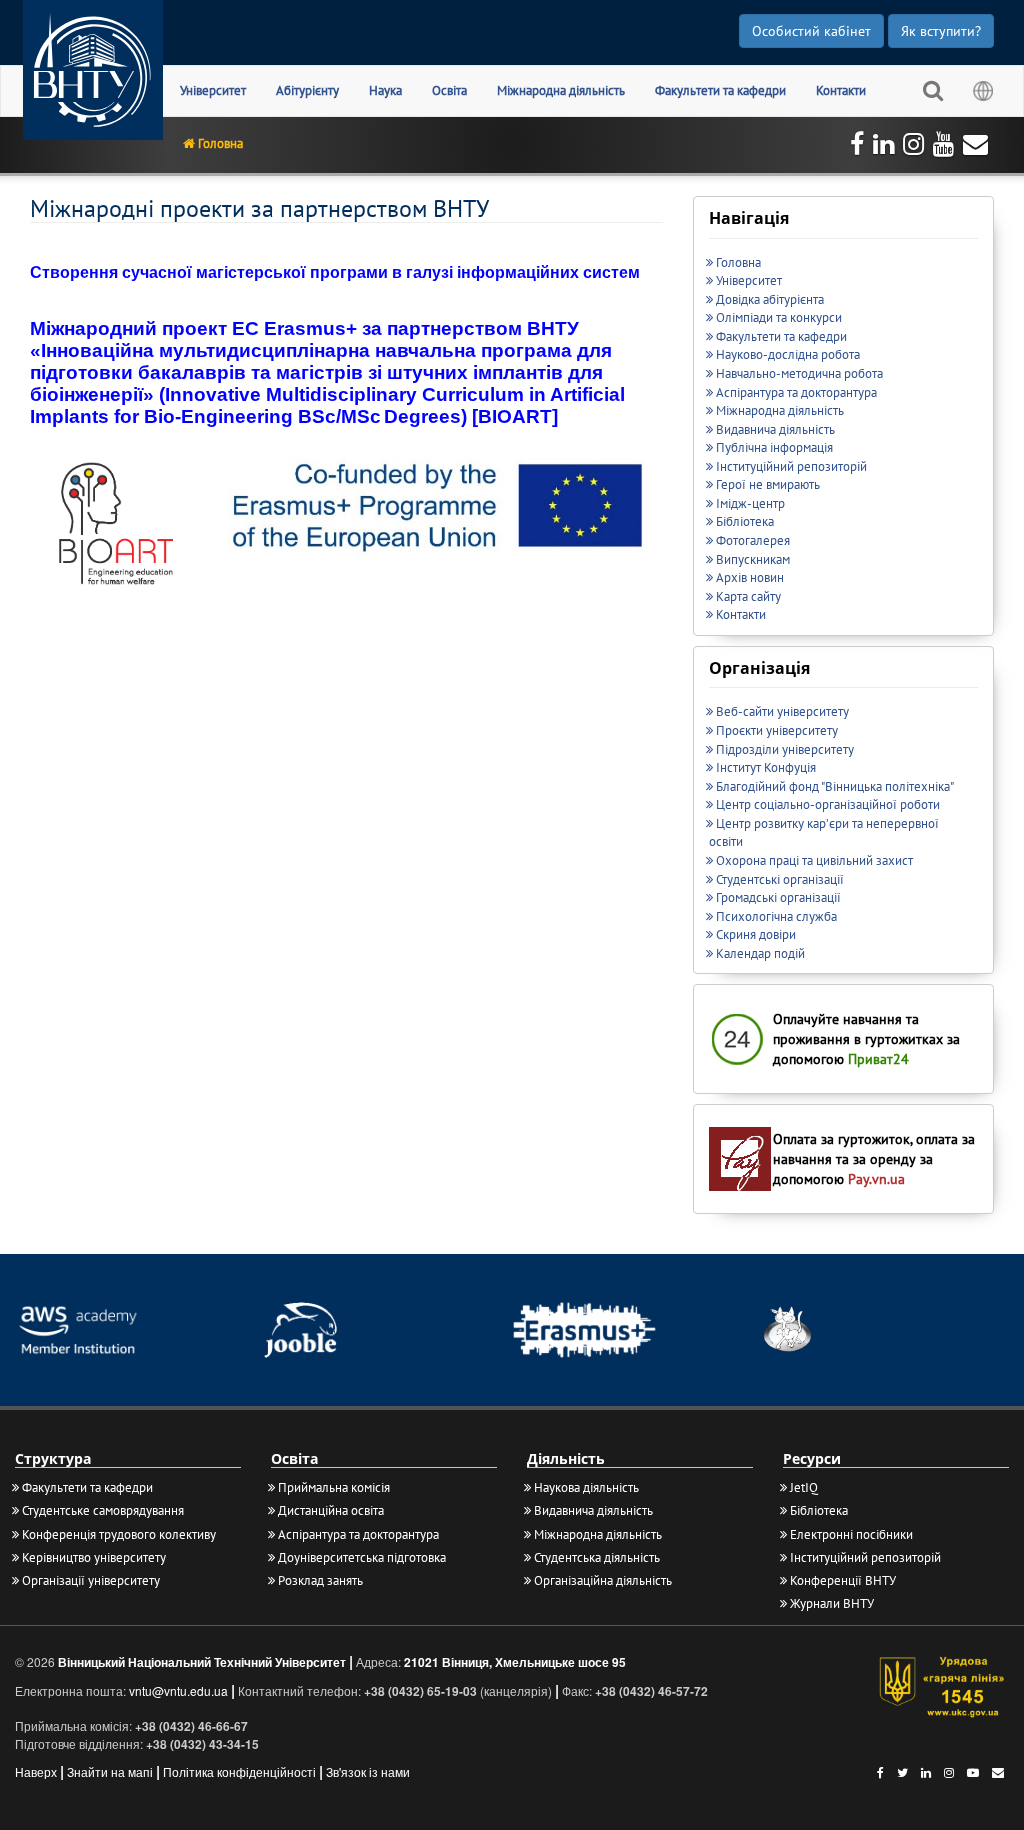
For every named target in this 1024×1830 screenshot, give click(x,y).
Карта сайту (748, 596)
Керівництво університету (94, 1557)
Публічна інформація (774, 447)
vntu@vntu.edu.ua (178, 1690)
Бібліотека (745, 521)
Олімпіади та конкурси (779, 317)
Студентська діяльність (597, 1557)
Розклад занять (320, 1580)
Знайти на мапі (110, 1771)
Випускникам (753, 559)
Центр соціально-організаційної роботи (828, 804)
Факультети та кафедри (720, 90)
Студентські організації (780, 879)
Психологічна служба (776, 916)
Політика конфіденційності (239, 1771)
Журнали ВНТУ (832, 1603)
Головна (220, 143)
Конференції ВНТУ (843, 1580)
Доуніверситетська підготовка (362, 1557)
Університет (213, 90)
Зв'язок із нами (368, 1771)
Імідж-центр (750, 503)
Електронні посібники (851, 1534)
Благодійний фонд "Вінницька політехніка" (835, 786)
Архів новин (750, 577)
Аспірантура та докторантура (796, 392)
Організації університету (91, 1580)
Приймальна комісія (334, 1487)
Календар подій (760, 953)
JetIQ (804, 1487)
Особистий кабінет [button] (811, 31)
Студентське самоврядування (103, 1510)
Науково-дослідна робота (788, 354)
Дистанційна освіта (331, 1510)
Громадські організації (778, 897)
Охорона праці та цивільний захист (814, 860)
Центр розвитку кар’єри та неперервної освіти (824, 833)
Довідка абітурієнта (770, 299)
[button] (933, 90)
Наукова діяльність (586, 1487)
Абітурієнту (307, 90)
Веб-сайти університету (782, 711)
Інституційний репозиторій (791, 466)
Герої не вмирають (768, 484)
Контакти (841, 90)
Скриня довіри (756, 934)
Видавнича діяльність (775, 429)
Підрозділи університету (785, 749)
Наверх (36, 1771)
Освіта (449, 90)
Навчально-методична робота (799, 373)
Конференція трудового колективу (119, 1534)
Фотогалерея (753, 540)
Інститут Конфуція (766, 767)
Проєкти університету (777, 730)
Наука (385, 90)
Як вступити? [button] (941, 31)
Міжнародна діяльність (561, 90)
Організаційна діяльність (603, 1580)
